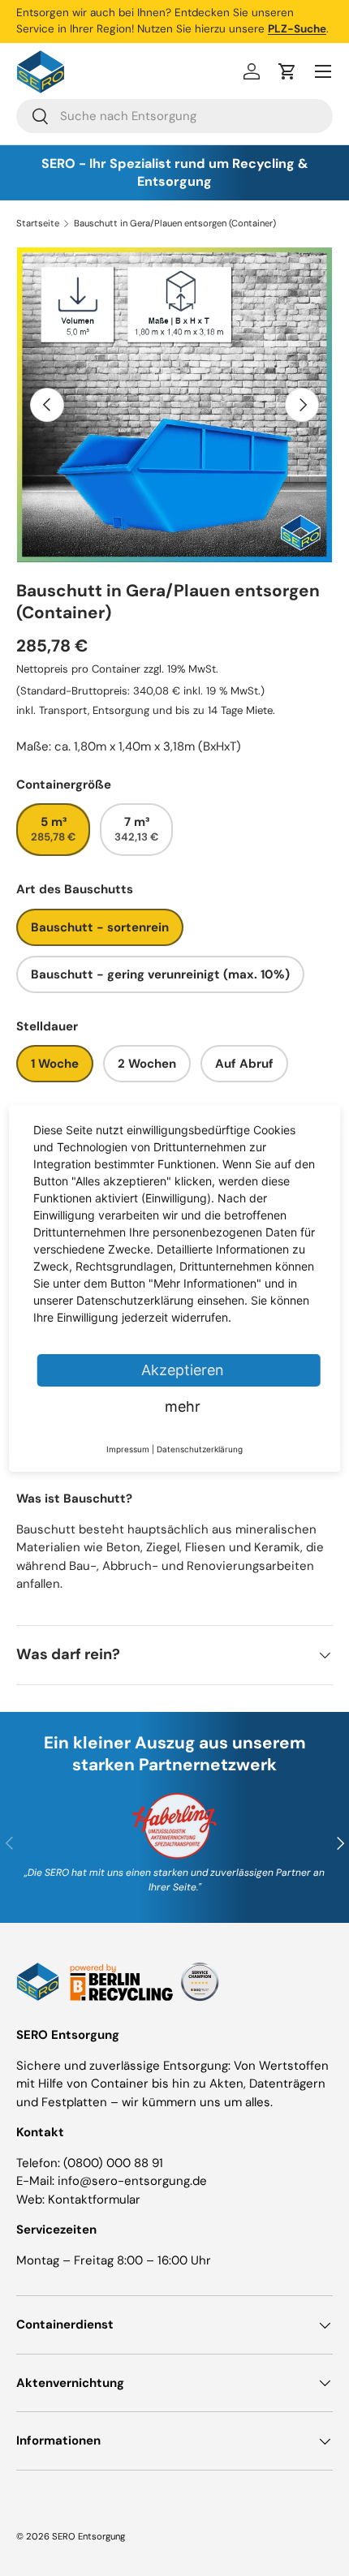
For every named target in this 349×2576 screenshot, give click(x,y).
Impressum (128, 1449)
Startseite (38, 224)
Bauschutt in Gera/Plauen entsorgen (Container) (175, 224)
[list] (174, 405)
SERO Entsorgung (88, 2536)
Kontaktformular (94, 2200)
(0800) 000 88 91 (113, 2163)
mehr (183, 1406)
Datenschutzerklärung (200, 1449)
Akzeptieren (183, 1370)
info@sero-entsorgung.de (132, 2181)
